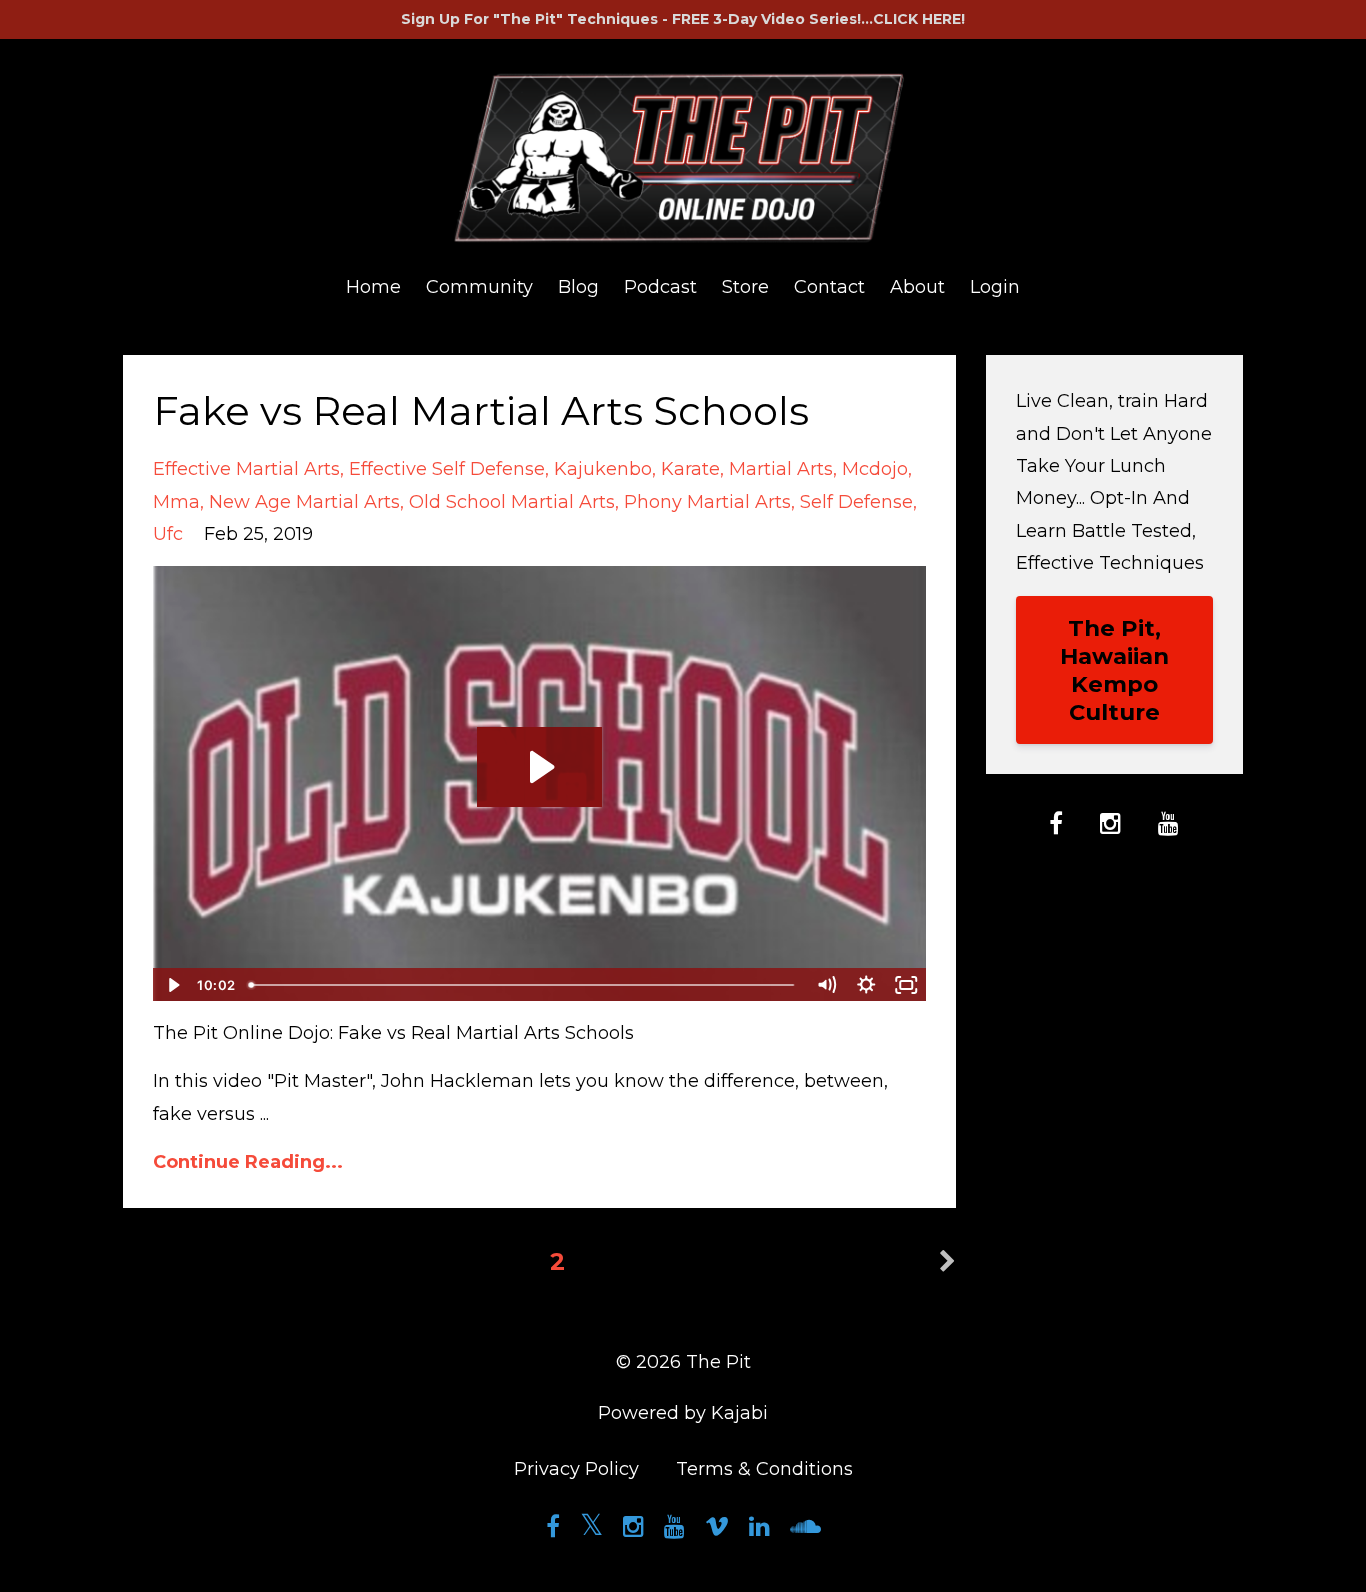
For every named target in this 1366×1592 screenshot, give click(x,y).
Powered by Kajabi (683, 1413)
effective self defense (447, 469)
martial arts (781, 469)
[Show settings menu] (867, 985)
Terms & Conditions (764, 1469)
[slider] (523, 985)
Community (479, 287)
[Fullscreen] (907, 985)
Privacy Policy (576, 1469)
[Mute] (827, 985)
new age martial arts (304, 502)
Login (995, 287)
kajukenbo (603, 469)
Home (373, 287)
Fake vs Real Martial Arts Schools (481, 410)
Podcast (660, 287)
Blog (578, 287)
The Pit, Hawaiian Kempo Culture (1114, 670)
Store (745, 287)
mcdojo (875, 469)
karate (690, 469)
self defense (856, 502)
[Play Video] (172, 985)
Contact (829, 287)
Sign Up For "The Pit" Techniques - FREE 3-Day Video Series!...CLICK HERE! (683, 19)
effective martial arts (246, 469)
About (917, 287)
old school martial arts (512, 502)
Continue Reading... (248, 1162)
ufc (168, 534)
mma (176, 502)
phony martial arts (707, 502)
